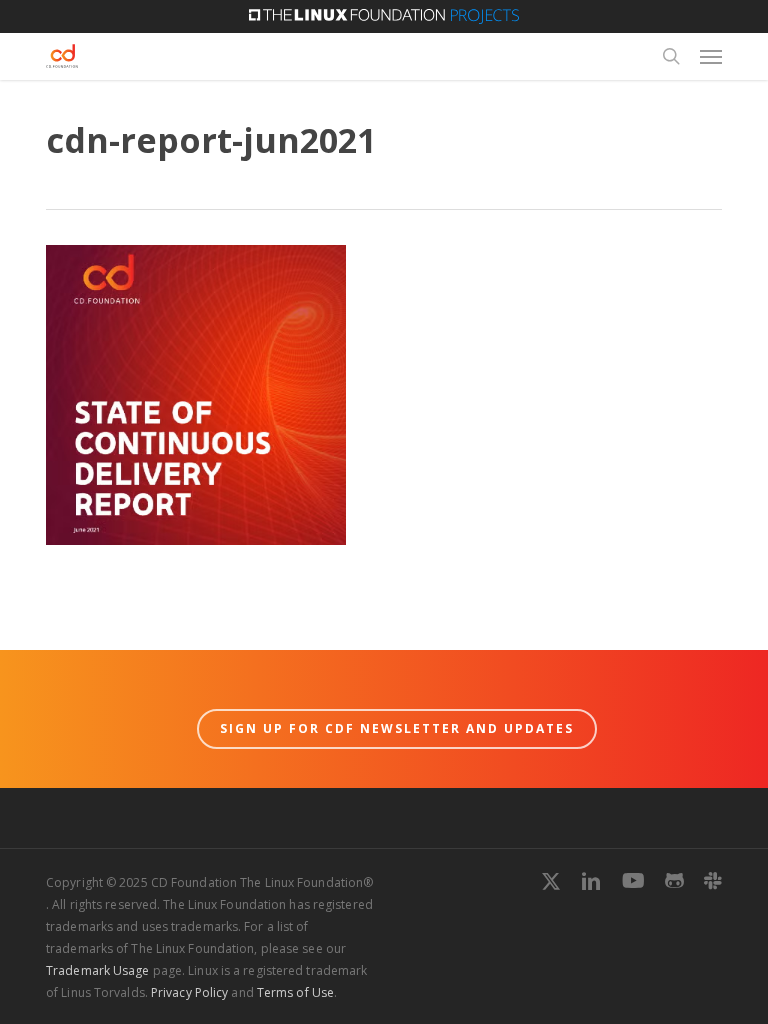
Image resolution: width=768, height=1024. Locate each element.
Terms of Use (295, 992)
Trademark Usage (98, 970)
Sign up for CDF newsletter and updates (397, 728)
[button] (711, 56)
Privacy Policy (189, 992)
